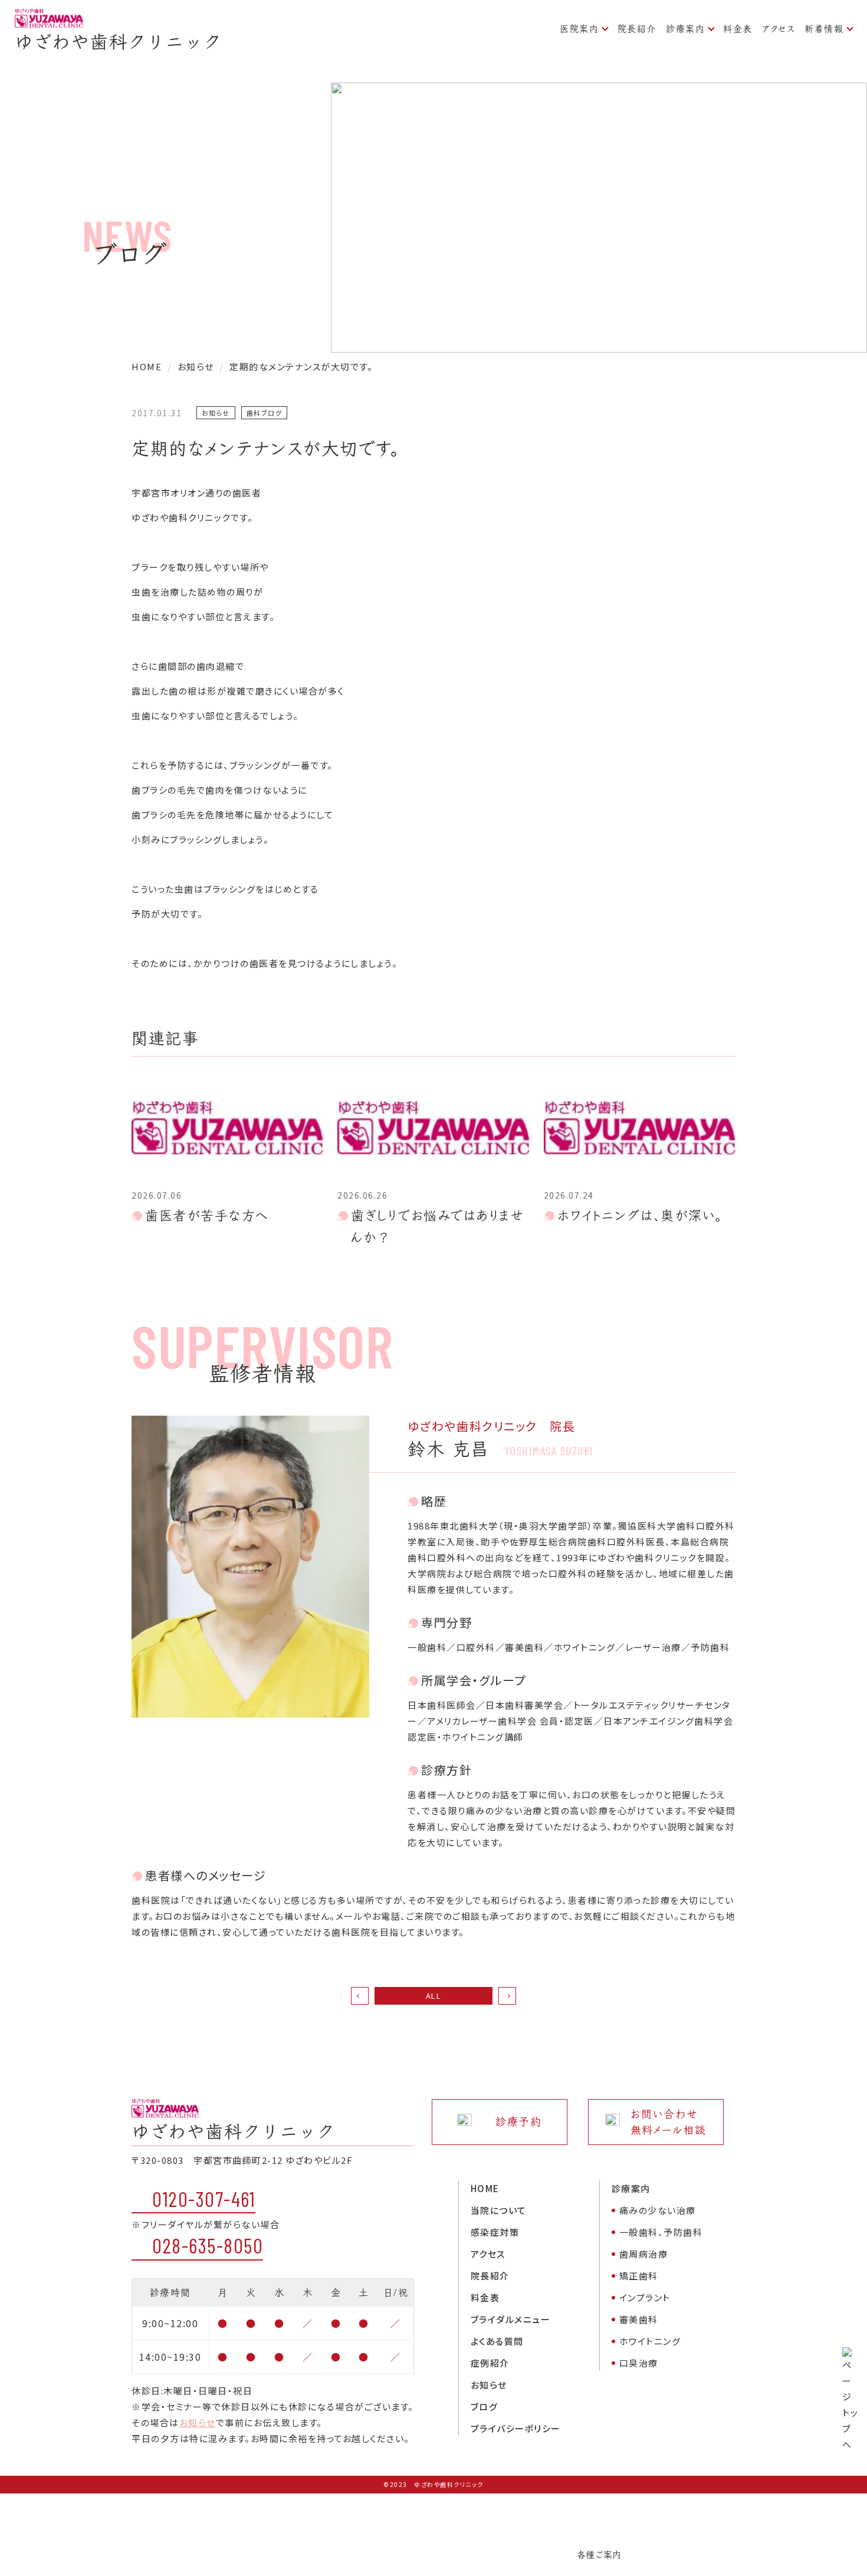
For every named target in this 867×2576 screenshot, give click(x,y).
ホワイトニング (650, 2341)
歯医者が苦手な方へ (207, 1215)
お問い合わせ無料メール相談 (669, 2122)
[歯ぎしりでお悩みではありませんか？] (433, 1128)
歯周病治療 (644, 2254)
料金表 (738, 29)
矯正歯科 (639, 2276)
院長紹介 (637, 29)
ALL (434, 1996)
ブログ (485, 2406)
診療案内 (685, 29)
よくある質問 (497, 2341)
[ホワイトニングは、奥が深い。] (640, 1128)
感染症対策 (495, 2232)
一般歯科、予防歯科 (661, 2232)
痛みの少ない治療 (658, 2210)
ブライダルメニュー (511, 2319)
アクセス (779, 29)
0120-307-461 (204, 2199)
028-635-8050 (208, 2245)
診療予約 (518, 2122)
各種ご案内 (599, 2554)
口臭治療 (639, 2363)
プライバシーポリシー (516, 2428)
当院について (499, 2210)
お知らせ (198, 2422)
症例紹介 (490, 2363)
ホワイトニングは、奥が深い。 (640, 1215)
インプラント (645, 2297)
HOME (485, 2188)
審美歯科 (639, 2319)
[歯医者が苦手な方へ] (227, 1128)
